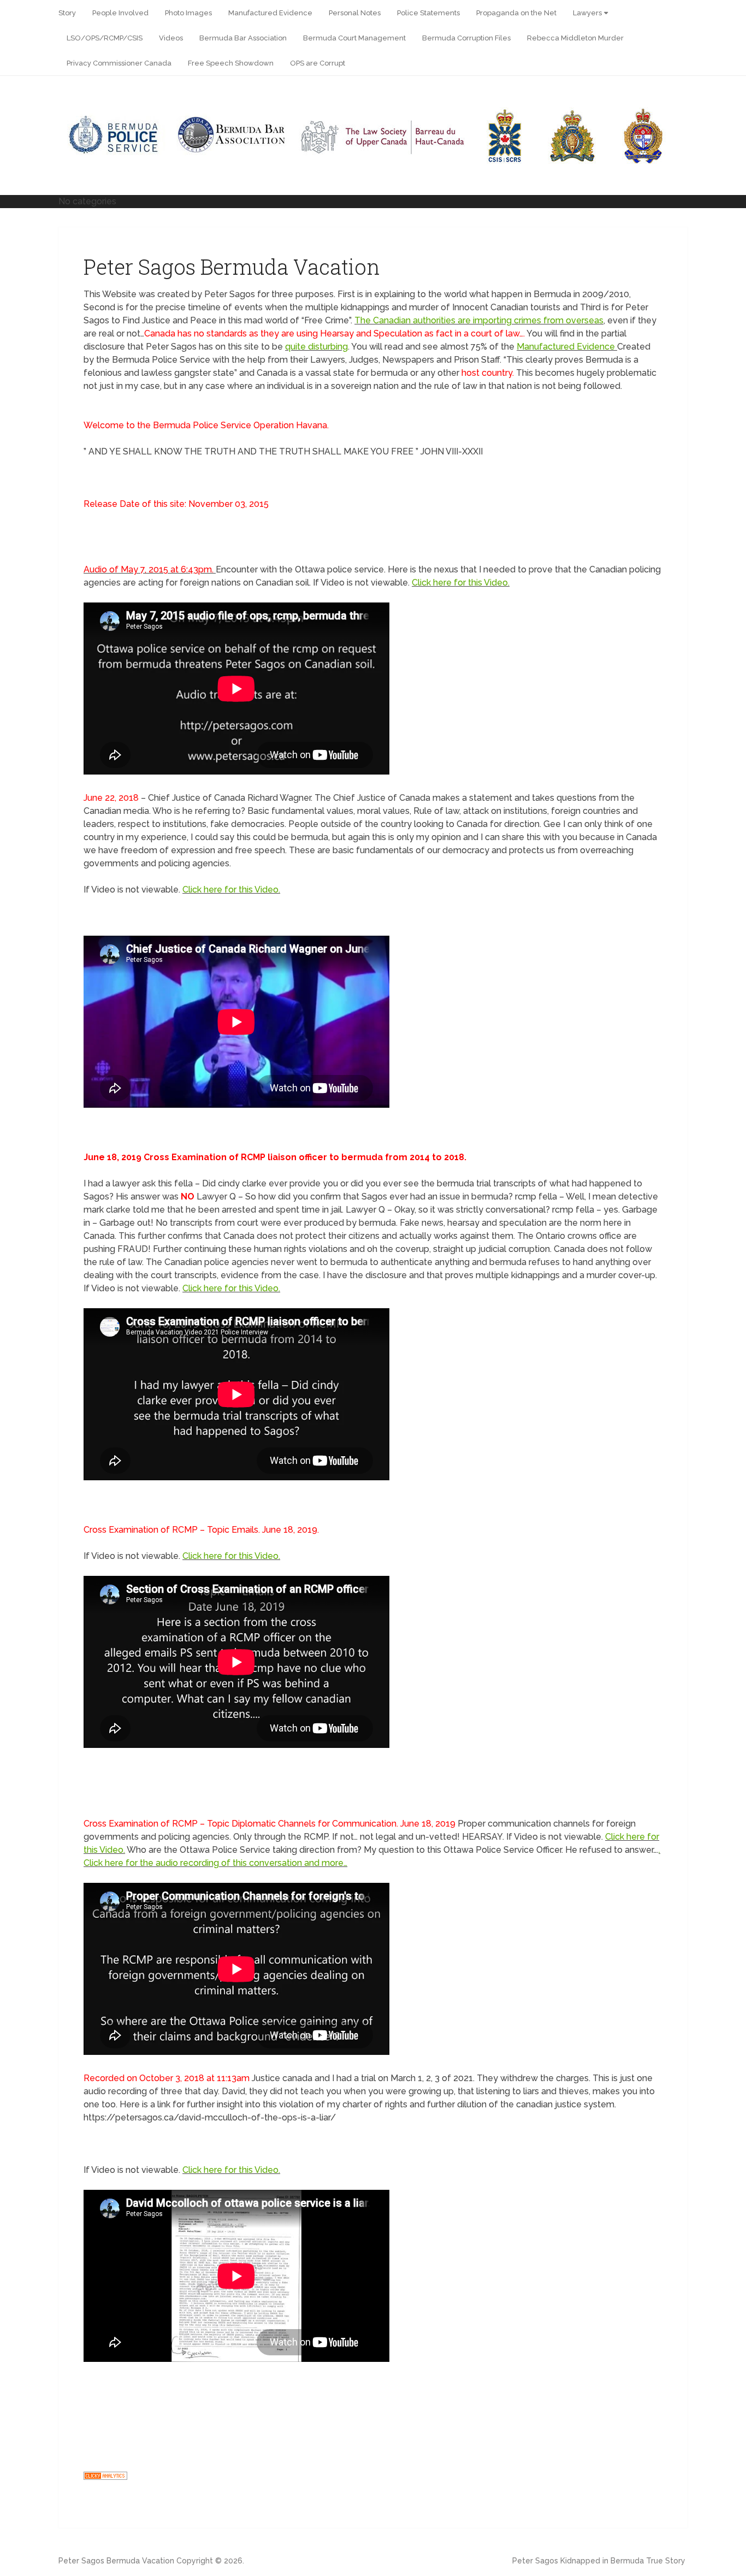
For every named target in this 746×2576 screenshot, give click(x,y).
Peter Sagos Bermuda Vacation (116, 2561)
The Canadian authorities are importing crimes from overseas (479, 320)
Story (67, 13)
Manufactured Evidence (270, 13)
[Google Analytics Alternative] (105, 2477)
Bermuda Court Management (354, 38)
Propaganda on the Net (516, 13)
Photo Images (188, 13)
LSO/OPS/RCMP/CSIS (105, 38)
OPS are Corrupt (318, 63)
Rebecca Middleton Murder (575, 38)
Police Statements (428, 13)
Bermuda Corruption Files (466, 38)
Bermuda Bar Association (243, 38)
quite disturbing (316, 347)
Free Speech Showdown (231, 63)
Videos (171, 38)
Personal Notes (355, 13)
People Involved (120, 13)
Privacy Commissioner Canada (119, 63)
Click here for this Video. (461, 583)
